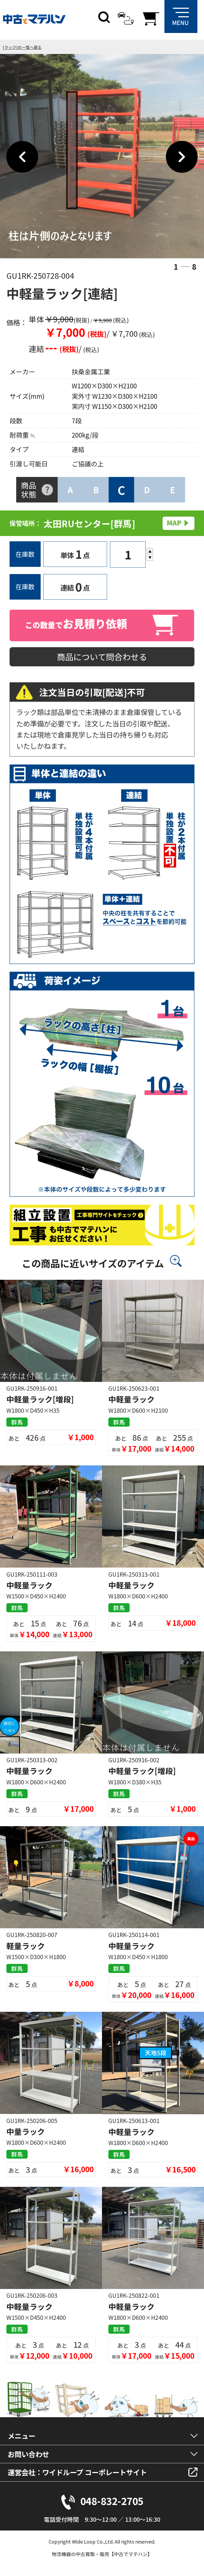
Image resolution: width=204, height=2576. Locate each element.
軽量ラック (26, 1946)
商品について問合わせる (102, 657)
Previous (22, 157)
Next (182, 157)
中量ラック (26, 2131)
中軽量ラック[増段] (40, 1399)
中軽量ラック (131, 1399)
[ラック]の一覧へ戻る (22, 47)
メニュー (22, 2436)
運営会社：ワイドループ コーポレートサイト (77, 2472)
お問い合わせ (28, 2454)
